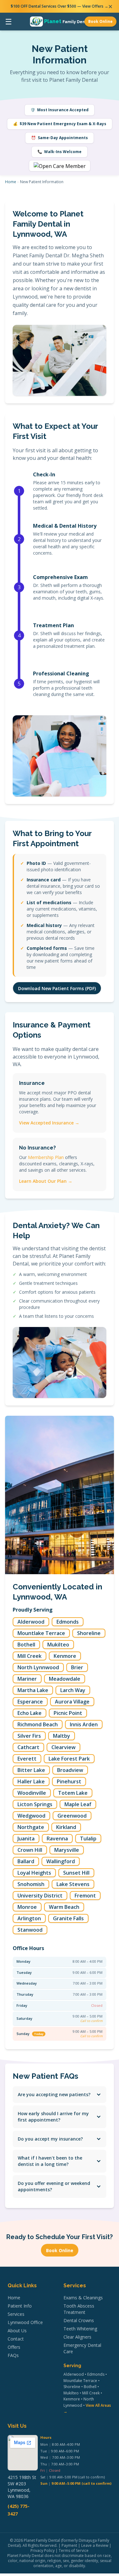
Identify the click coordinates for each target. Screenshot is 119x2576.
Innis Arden (84, 1724)
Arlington (29, 1918)
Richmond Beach (38, 1724)
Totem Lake (73, 1793)
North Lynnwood (38, 1667)
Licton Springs (35, 1804)
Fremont (85, 1896)
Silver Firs (29, 1736)
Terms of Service (74, 2550)
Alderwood (31, 1622)
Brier (77, 1667)
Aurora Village (72, 1702)
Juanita (26, 1839)
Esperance (30, 1702)
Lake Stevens (73, 1884)
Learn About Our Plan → (46, 1181)
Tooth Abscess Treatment (79, 2309)
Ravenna (57, 1839)
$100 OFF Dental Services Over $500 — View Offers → (60, 6)
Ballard (26, 1861)
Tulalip (88, 1839)
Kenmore (65, 1656)
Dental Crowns (79, 2320)
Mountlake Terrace (41, 1633)
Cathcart (28, 1747)
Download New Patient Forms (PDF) (57, 988)
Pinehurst (69, 1781)
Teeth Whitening (80, 2329)
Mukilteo (58, 1645)
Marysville (67, 1850)
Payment (69, 2545)
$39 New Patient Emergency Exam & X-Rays (60, 124)
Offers (14, 2347)
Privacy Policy (43, 2550)
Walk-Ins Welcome (60, 152)
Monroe (27, 1907)
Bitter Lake (31, 1770)
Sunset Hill (76, 1873)
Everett (27, 1759)
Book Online (100, 21)
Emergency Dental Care (82, 2348)
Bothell (26, 1645)
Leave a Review (95, 2545)
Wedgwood (31, 1816)
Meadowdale (65, 1679)
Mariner (27, 1679)
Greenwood (72, 1816)
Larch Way (73, 1690)
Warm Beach (64, 1907)
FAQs (13, 2355)
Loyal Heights (34, 1873)
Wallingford (61, 1861)
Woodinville (32, 1793)
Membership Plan (46, 1157)
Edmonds (68, 1622)
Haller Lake (31, 1781)
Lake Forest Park (69, 1759)
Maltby (62, 1736)
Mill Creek (30, 1656)
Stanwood (30, 1930)
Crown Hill (30, 1850)
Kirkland (66, 1827)
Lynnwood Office (25, 2322)
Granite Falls (68, 1918)
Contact (16, 2339)
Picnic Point (68, 1713)
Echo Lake (30, 1713)
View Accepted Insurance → (49, 1123)
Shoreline (89, 1633)
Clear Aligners (77, 2337)
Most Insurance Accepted (60, 110)
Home (11, 182)
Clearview (63, 1747)
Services (16, 2314)
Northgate (31, 1827)
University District (40, 1896)
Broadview (70, 1770)
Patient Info (20, 2306)
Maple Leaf (78, 1804)
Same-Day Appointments (60, 138)
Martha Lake (33, 1690)
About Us (17, 2331)
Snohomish (31, 1884)
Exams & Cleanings (83, 2298)
